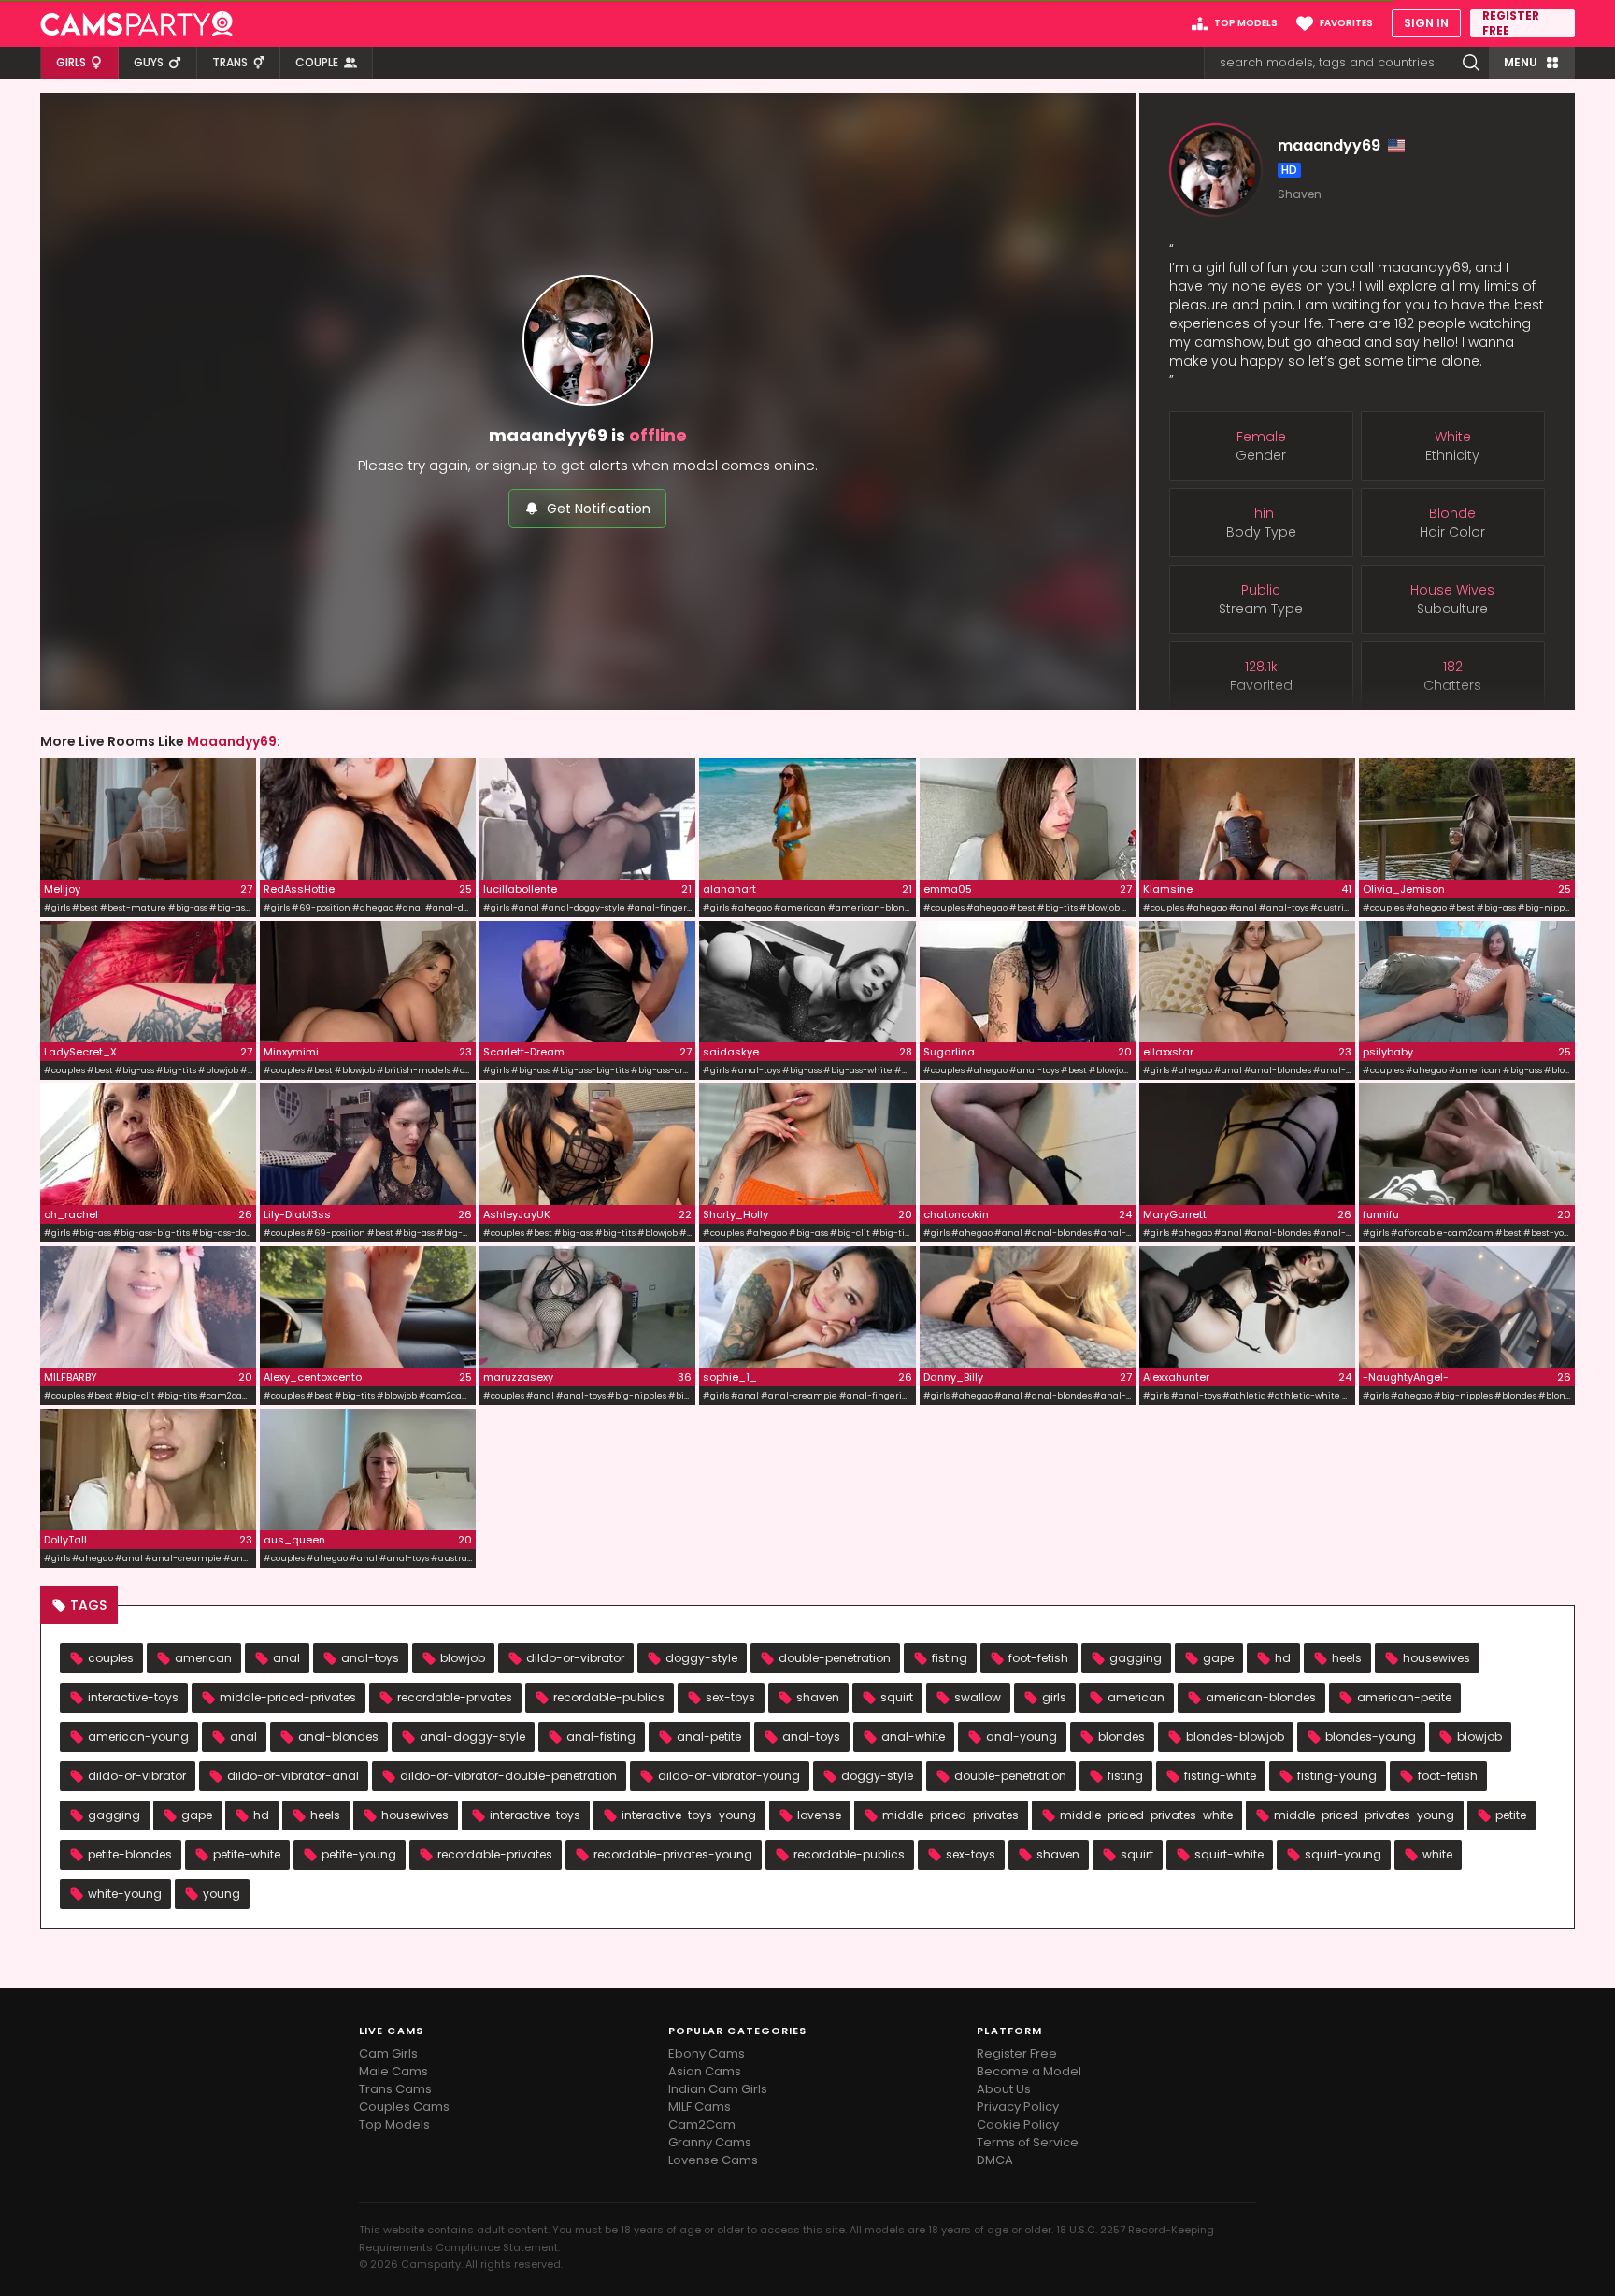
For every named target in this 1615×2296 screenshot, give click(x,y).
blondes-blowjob (1235, 1736)
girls (1054, 1697)
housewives (1436, 1658)
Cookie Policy (1018, 2124)
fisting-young (1337, 1776)
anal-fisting (601, 1736)
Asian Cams (705, 2071)
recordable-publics (609, 1697)
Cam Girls (388, 2053)
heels (1347, 1658)
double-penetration (835, 1658)
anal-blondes (338, 1736)
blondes (1122, 1736)
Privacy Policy (1018, 2107)
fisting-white (1220, 1776)
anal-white (913, 1736)
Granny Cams (710, 2142)
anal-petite (709, 1736)
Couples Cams (404, 2107)
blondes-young (1371, 1736)
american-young (138, 1736)
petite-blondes (130, 1854)
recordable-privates (455, 1697)
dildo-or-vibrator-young (729, 1776)
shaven (818, 1697)
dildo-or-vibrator (575, 1658)
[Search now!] (1471, 63)
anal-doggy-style (472, 1736)
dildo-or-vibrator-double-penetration (508, 1776)
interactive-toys (133, 1697)
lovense (819, 1815)
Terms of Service (1028, 2142)
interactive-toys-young (689, 1815)
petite (1511, 1815)
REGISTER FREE (1511, 23)
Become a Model (1029, 2071)
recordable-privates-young (673, 1854)
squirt (897, 1697)
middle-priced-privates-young (1364, 1815)
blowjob (463, 1658)
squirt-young (1343, 1854)
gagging (1136, 1658)
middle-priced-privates (288, 1697)
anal (286, 1658)
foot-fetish (1038, 1658)
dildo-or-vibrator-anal (293, 1776)
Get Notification (599, 509)
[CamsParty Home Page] (136, 23)
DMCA (995, 2160)
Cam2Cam (702, 2124)
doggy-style (701, 1658)
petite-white (247, 1854)
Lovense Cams (713, 2160)
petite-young (359, 1854)
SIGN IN (1426, 23)
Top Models (394, 2124)
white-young (125, 1894)
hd (1283, 1658)
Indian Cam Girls (718, 2089)
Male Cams (393, 2071)
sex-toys (730, 1697)
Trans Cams (395, 2089)
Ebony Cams (707, 2053)
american (203, 1658)
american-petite (1404, 1697)
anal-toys (370, 1658)
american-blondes (1261, 1697)
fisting (950, 1658)
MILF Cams (700, 2107)
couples (111, 1658)
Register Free (1017, 2053)
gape (1218, 1658)
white (1437, 1854)
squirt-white (1229, 1854)
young (222, 1894)
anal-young (1022, 1736)
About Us (1004, 2089)
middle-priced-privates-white (1146, 1815)
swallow (978, 1697)
